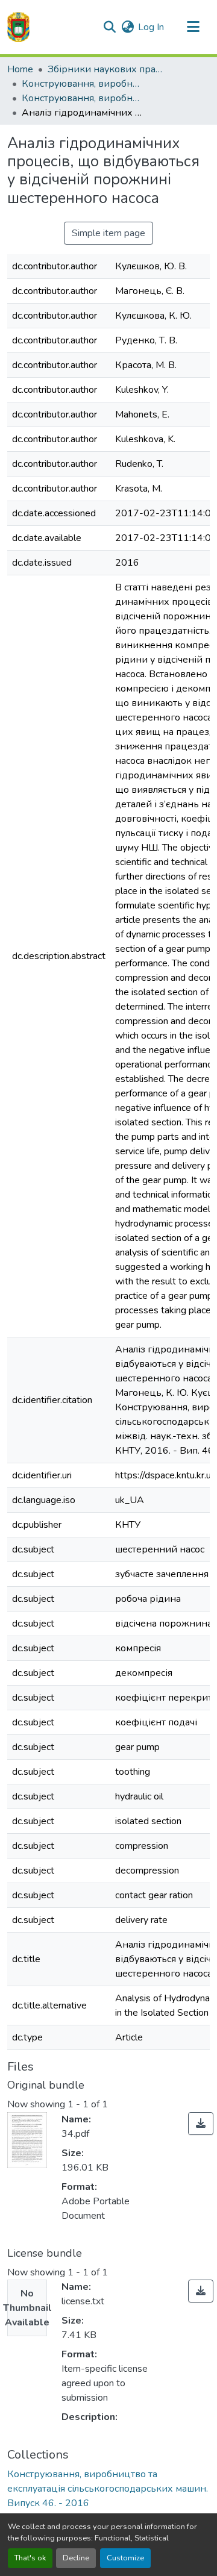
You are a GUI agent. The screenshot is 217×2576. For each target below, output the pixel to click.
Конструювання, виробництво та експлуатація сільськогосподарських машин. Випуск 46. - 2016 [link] (82, 98)
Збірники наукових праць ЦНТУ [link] (108, 69)
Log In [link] (151, 27)
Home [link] (20, 69)
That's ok (30, 2558)
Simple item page (108, 233)
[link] (201, 2124)
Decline (76, 2558)
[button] (18, 27)
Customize (125, 2558)
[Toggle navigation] (193, 27)
